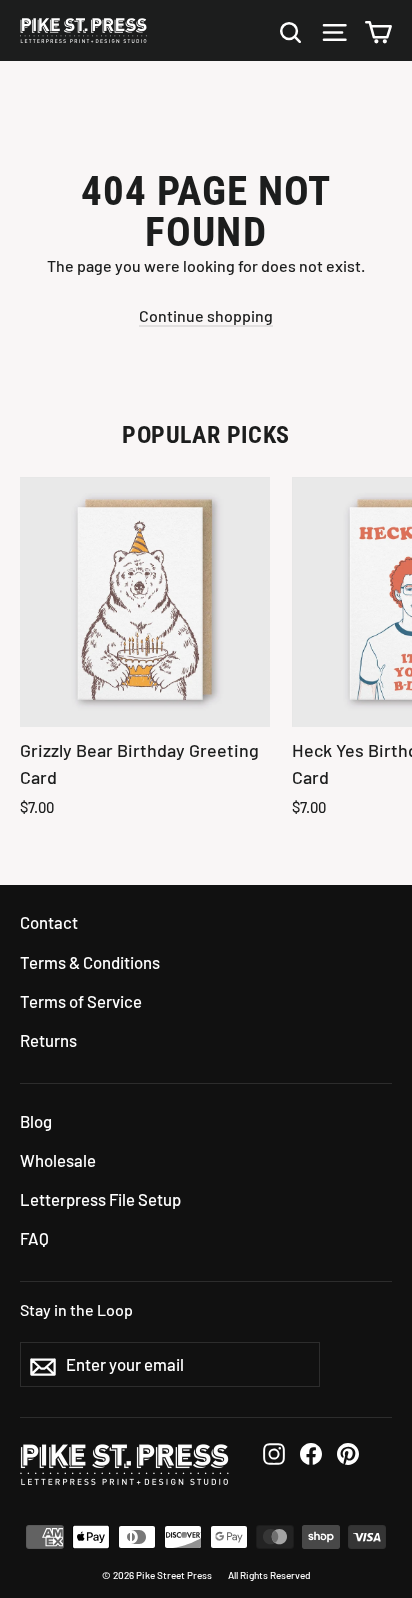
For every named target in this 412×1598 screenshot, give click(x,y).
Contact (49, 922)
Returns (48, 1040)
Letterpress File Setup (100, 1199)
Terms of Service (81, 1001)
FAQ (34, 1238)
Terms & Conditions (90, 962)
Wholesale (58, 1160)
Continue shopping (206, 315)
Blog (36, 1121)
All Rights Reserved (269, 1575)
